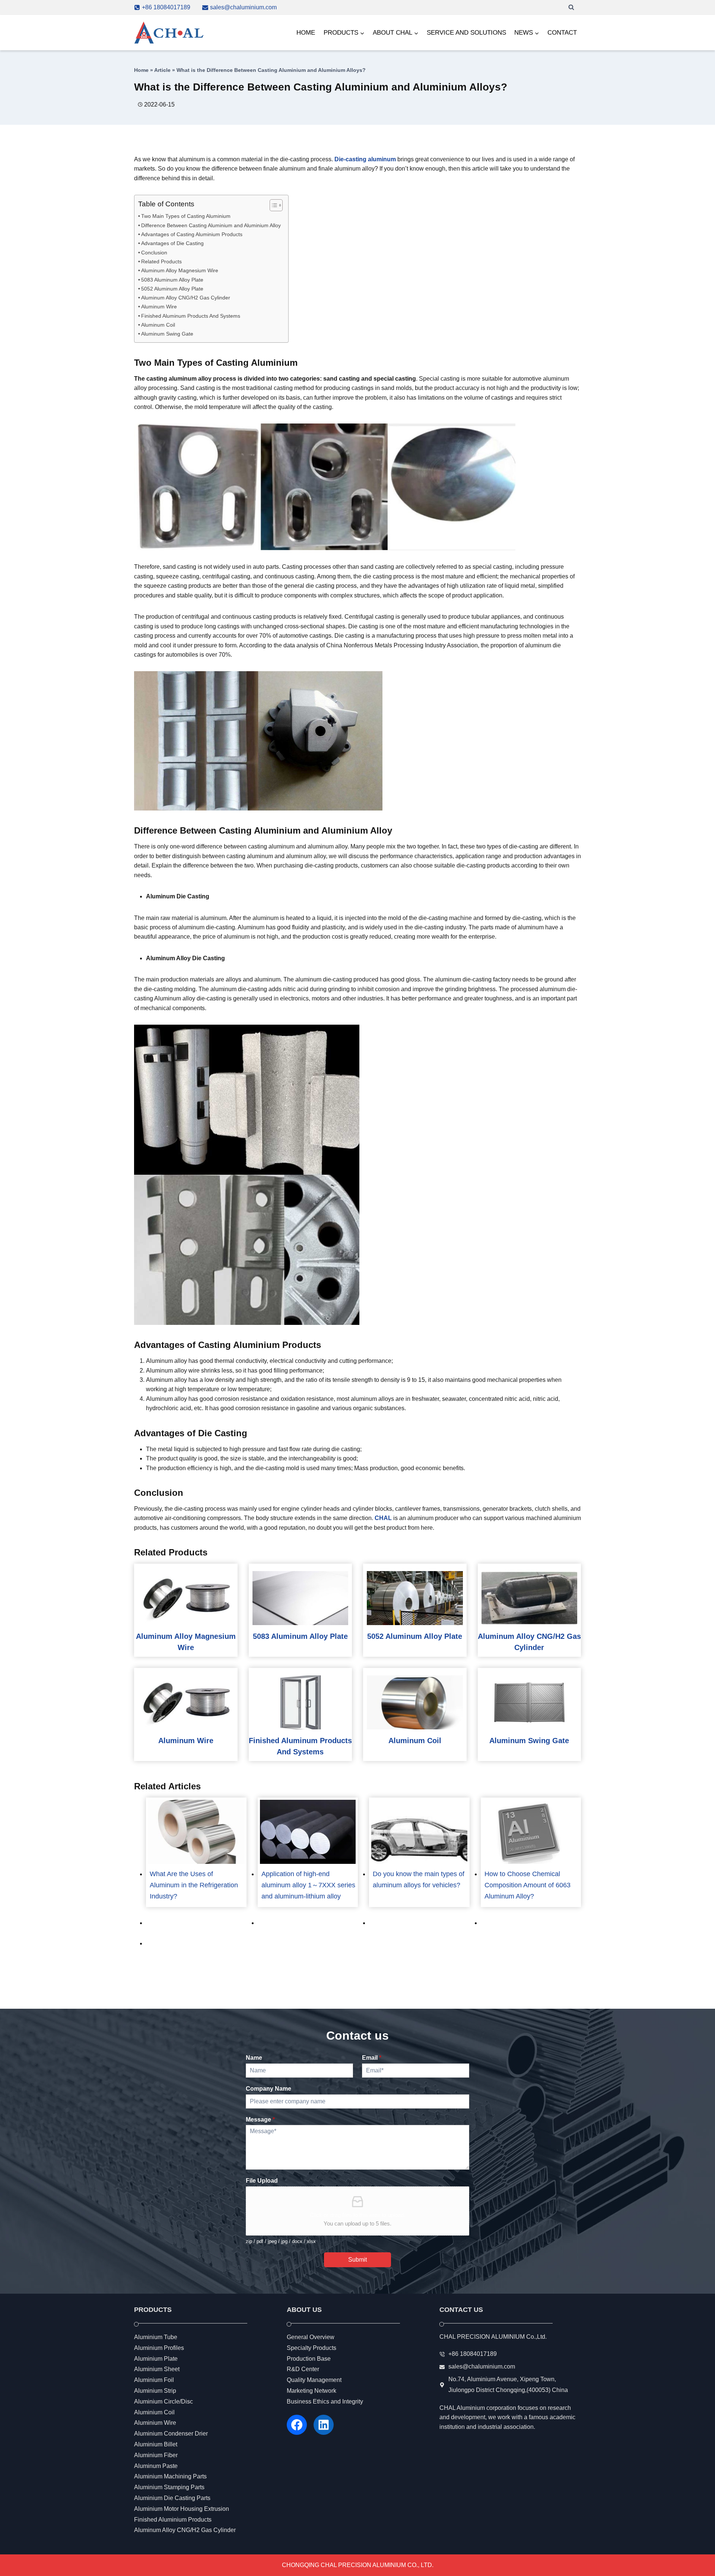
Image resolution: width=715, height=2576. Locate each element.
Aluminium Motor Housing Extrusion (182, 2509)
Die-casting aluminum (365, 159)
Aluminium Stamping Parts (169, 2488)
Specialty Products (312, 2348)
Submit (357, 2260)
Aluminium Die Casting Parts (172, 2498)
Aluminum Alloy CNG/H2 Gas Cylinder (186, 298)
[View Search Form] (571, 7)
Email (372, 2058)
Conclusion (154, 253)
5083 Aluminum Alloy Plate (172, 280)
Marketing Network (312, 2391)
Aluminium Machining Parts (170, 2477)
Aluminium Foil (154, 2380)
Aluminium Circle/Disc (163, 2401)
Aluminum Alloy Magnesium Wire (180, 270)
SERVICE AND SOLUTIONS (466, 33)
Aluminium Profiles (159, 2348)
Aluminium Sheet (157, 2369)
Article (162, 70)
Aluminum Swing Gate (167, 334)
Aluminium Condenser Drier (171, 2434)
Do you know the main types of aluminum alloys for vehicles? (419, 1879)
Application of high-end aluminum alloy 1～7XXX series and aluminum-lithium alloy (308, 1885)
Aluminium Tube (156, 2337)
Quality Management (314, 2380)
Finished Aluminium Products (173, 2520)
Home (141, 70)
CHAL (383, 1518)
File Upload (262, 2181)
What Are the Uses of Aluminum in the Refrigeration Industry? (194, 1885)
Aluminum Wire (159, 307)
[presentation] (186, 1598)
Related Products (161, 261)
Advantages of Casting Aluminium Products (192, 234)
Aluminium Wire (155, 2423)
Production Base (309, 2359)
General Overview (311, 2337)
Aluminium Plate (156, 2359)
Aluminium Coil (154, 2412)
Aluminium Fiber (156, 2455)
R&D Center (303, 2369)
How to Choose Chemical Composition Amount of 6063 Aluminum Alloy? (527, 1885)
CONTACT (562, 33)
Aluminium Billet (156, 2444)
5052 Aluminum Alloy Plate (172, 289)
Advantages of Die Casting (172, 243)
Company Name (268, 2089)
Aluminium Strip (155, 2391)
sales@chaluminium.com (482, 2367)
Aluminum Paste (156, 2466)
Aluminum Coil (158, 325)
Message (260, 2119)
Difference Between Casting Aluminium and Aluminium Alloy (211, 225)
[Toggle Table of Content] (272, 205)
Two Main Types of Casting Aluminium (186, 216)
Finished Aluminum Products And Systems (191, 316)
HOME (306, 33)
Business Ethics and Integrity (325, 2401)
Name (254, 2058)
